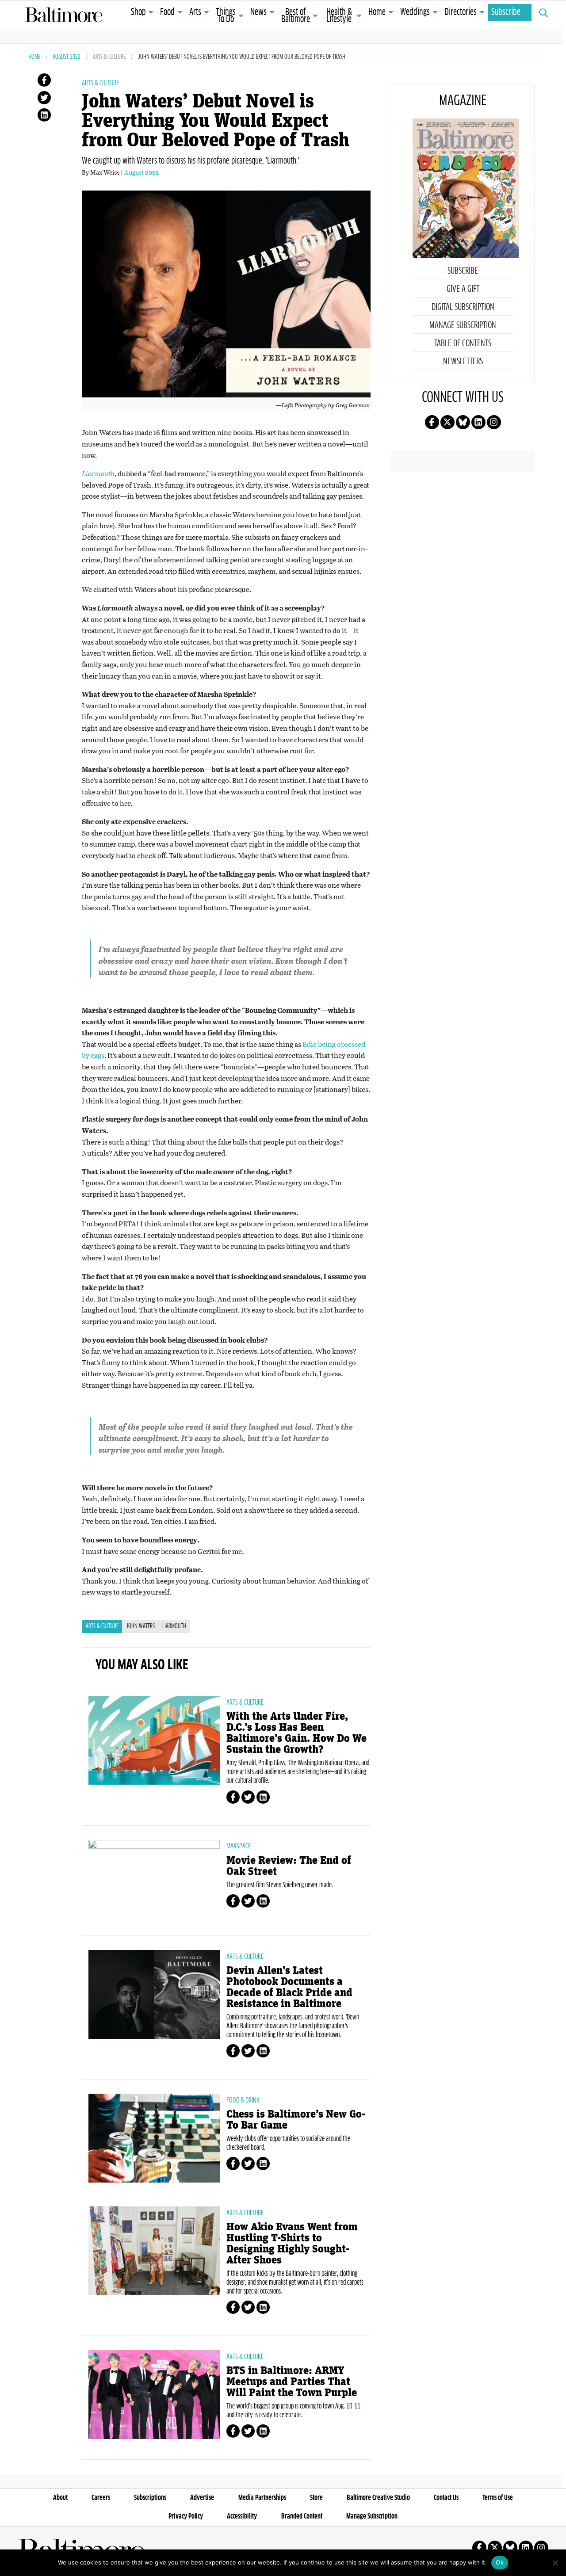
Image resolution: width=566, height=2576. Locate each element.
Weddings (415, 12)
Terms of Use (498, 2498)
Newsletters (463, 362)
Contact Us (446, 2498)
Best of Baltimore (296, 16)
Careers (101, 2498)
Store (316, 2498)
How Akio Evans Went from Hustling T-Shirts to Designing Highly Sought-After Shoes (292, 2244)
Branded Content (302, 2516)
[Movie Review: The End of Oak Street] (154, 1884)
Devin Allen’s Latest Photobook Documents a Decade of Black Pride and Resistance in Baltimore (289, 1987)
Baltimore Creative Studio (378, 2498)
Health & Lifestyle (339, 16)
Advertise (202, 2498)
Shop (138, 12)
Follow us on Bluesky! (463, 422)
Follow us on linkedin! (478, 422)
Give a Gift (463, 289)
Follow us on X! (447, 422)
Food (167, 12)
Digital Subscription (463, 307)
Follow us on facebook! (432, 422)
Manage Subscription (463, 325)
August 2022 (67, 57)
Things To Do (226, 16)
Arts (195, 12)
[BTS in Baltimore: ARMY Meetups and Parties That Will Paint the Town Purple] (154, 2394)
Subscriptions (150, 2498)
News (258, 12)
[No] (555, 2563)
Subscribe (506, 12)
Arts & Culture (109, 57)
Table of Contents (463, 343)
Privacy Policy (186, 2516)
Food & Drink (243, 2100)
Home (377, 12)
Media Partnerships (262, 2498)
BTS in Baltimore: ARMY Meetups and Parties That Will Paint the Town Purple (292, 2382)
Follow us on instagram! (494, 422)
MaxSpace (239, 1846)
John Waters (140, 1626)
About (60, 2498)
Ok (500, 2562)
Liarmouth (174, 1626)
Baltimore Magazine (64, 15)
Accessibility (242, 2516)
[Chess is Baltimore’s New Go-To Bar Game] (154, 2138)
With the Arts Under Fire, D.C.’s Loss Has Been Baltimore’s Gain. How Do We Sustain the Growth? (296, 1733)
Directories (461, 12)
